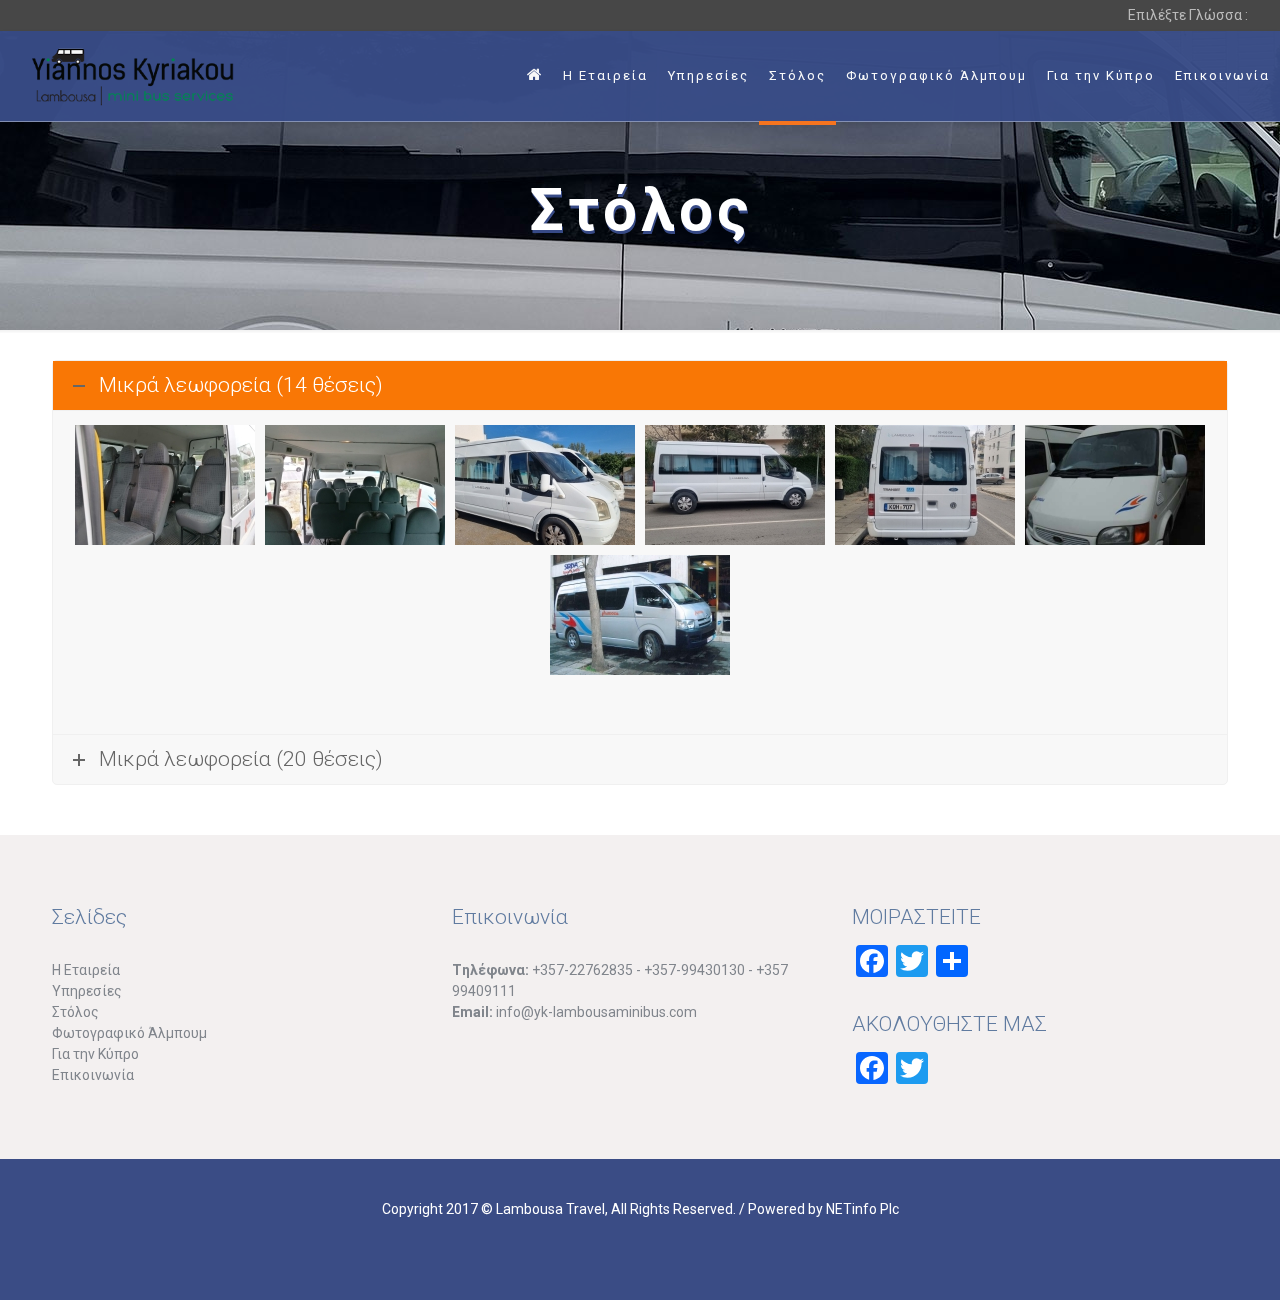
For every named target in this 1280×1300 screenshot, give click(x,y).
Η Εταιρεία (86, 970)
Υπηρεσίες (87, 991)
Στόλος (75, 1012)
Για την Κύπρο (95, 1054)
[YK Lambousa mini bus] (133, 76)
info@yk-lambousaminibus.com (596, 1012)
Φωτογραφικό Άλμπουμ (129, 1033)
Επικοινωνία (93, 1075)
